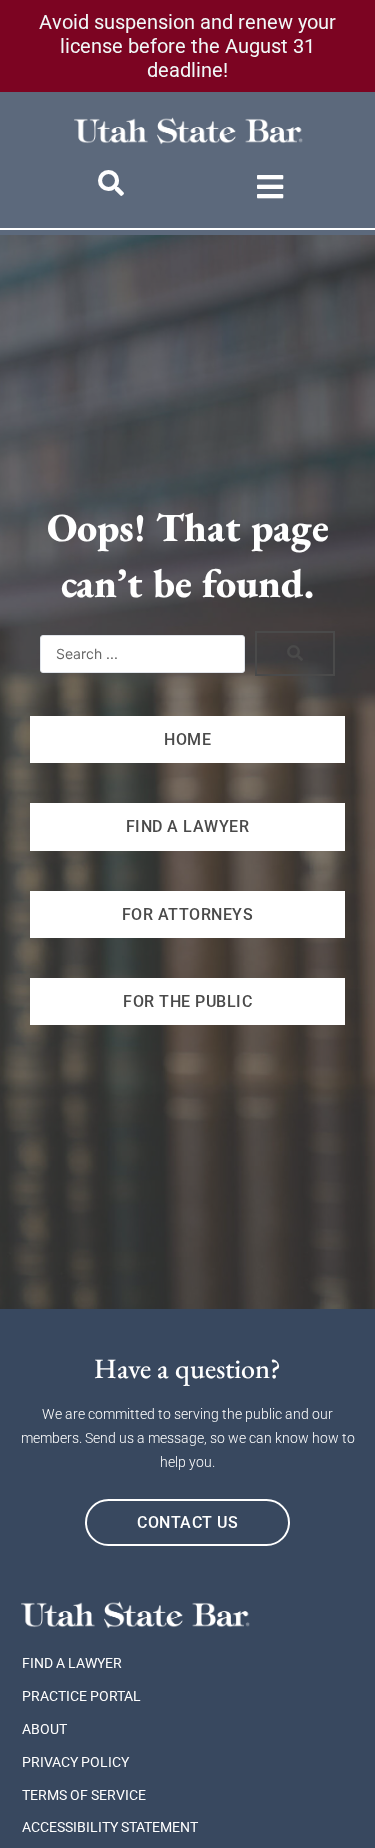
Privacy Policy (75, 1762)
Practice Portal (81, 1696)
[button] (270, 186)
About (44, 1729)
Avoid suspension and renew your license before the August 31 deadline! (187, 46)
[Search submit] (295, 653)
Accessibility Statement (110, 1827)
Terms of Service (84, 1795)
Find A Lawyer (72, 1663)
